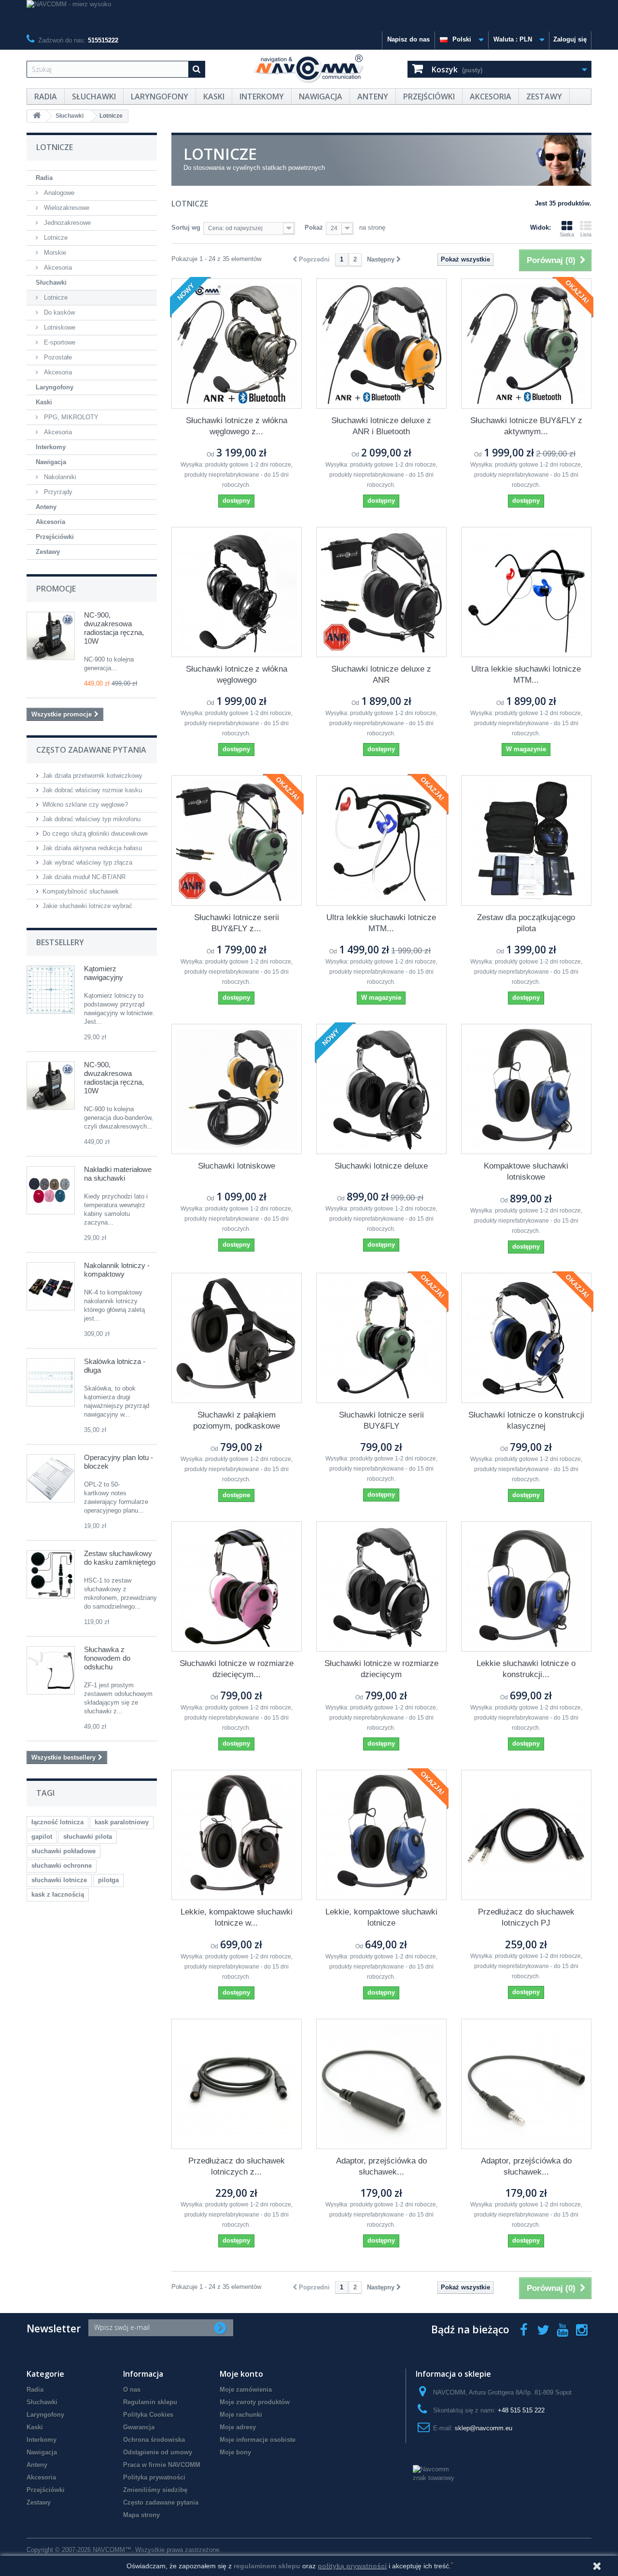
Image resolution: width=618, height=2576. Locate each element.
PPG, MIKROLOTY (70, 417)
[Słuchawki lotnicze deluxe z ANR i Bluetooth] (381, 344)
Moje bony (235, 2452)
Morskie (54, 253)
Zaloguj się (570, 39)
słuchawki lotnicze (59, 1880)
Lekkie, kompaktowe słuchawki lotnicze (381, 1917)
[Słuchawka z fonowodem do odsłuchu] (51, 1670)
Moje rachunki (241, 2415)
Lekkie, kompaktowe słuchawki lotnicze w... (237, 1917)
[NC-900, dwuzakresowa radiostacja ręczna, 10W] (51, 1086)
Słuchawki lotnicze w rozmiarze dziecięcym (381, 1669)
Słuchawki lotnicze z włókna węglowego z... (237, 426)
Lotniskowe (59, 327)
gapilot (42, 1837)
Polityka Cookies (148, 2415)
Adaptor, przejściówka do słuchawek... (381, 2166)
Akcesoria (491, 96)
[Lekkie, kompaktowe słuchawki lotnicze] (381, 1835)
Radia (46, 96)
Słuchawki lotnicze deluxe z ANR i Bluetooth (381, 426)
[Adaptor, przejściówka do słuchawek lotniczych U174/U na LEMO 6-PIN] (381, 2084)
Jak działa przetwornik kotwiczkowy (92, 776)
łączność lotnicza (57, 1822)
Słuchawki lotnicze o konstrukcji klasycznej (526, 1420)
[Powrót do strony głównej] (37, 116)
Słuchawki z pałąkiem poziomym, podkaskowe (237, 1420)
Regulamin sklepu (150, 2402)
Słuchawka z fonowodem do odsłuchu (107, 1658)
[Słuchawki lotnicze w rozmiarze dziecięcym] (381, 1586)
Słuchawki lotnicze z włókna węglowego (237, 675)
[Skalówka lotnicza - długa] (51, 1382)
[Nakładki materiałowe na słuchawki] (51, 1190)
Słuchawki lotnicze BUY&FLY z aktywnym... (526, 426)
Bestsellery (60, 942)
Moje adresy (238, 2427)
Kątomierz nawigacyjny (104, 973)
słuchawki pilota (88, 1837)
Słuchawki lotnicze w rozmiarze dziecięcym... (237, 1669)
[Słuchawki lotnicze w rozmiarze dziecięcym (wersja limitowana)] (237, 1586)
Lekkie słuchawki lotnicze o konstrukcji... (526, 1669)
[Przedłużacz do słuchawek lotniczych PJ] (526, 1835)
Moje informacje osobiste (258, 2440)
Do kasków (58, 312)
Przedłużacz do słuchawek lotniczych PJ (526, 1917)
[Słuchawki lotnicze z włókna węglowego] (237, 592)
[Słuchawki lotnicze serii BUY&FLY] (381, 1338)
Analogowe (58, 193)
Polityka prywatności (154, 2477)
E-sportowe (59, 342)
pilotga (108, 1880)
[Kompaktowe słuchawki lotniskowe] (526, 1089)
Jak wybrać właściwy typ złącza (87, 862)
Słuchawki (94, 96)
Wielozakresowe (66, 208)
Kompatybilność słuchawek (81, 891)
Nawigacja (321, 96)
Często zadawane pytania (161, 2502)
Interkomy (262, 96)
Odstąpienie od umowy (158, 2452)
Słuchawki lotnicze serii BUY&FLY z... (237, 923)
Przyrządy (57, 492)
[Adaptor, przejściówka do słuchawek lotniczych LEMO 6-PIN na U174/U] (526, 2084)
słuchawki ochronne (62, 1866)
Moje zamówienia (246, 2390)
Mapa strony (141, 2515)
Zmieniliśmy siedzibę (155, 2490)
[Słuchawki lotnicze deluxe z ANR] (381, 592)
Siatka (567, 234)
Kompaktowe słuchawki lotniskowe (526, 1171)
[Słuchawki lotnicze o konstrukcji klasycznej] (526, 1338)
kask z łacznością (58, 1894)
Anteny (373, 96)
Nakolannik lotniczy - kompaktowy (117, 1270)
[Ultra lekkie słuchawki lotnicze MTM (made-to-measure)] (526, 592)
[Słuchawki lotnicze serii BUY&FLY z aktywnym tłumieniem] (237, 840)
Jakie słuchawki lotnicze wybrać (87, 906)
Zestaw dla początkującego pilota (526, 923)
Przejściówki (429, 96)
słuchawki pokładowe (63, 1851)
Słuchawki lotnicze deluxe (381, 1166)
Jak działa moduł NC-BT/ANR (84, 877)
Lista (586, 234)
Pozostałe (57, 357)
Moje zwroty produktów (255, 2402)
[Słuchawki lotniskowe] (237, 1089)
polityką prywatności (352, 2566)
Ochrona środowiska (154, 2440)
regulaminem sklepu (267, 2566)
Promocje (56, 589)
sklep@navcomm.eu (484, 2428)
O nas (132, 2390)
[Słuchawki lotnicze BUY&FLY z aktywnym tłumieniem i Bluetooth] (526, 344)
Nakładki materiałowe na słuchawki (118, 1174)
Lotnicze (55, 238)
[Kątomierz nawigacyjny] (51, 990)
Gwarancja (139, 2427)
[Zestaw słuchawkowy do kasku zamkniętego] (51, 1574)
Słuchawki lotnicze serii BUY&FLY (381, 1420)
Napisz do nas (408, 39)
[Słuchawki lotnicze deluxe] (381, 1089)
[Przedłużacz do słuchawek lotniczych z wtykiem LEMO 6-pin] (237, 2084)
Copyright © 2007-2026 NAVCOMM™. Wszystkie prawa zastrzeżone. (124, 2550)
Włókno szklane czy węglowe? (85, 805)
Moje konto (241, 2374)
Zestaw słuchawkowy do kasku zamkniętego (120, 1558)
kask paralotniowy (122, 1822)
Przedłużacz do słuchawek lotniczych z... (237, 2166)
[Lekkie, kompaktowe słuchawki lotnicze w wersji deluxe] (237, 1835)
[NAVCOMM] (309, 69)
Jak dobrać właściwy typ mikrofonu (91, 819)
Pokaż (314, 227)
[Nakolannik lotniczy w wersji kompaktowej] (51, 1286)
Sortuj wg (186, 227)
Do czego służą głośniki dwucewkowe (95, 833)
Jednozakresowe (66, 223)
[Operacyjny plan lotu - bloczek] (51, 1478)
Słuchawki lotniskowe (237, 1166)
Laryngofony (160, 96)
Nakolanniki (59, 477)
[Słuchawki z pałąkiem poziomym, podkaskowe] (237, 1338)
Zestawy (544, 96)
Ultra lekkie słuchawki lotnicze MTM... (526, 675)
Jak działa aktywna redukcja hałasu (92, 848)
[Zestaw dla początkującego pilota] (526, 840)
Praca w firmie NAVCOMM (162, 2465)
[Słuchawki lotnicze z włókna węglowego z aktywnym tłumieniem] (237, 344)
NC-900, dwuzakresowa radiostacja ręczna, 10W (114, 628)
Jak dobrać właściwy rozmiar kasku (92, 790)
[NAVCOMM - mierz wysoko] (309, 16)
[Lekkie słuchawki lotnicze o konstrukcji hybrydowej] (526, 1586)
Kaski (214, 96)
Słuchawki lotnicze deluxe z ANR (381, 675)
